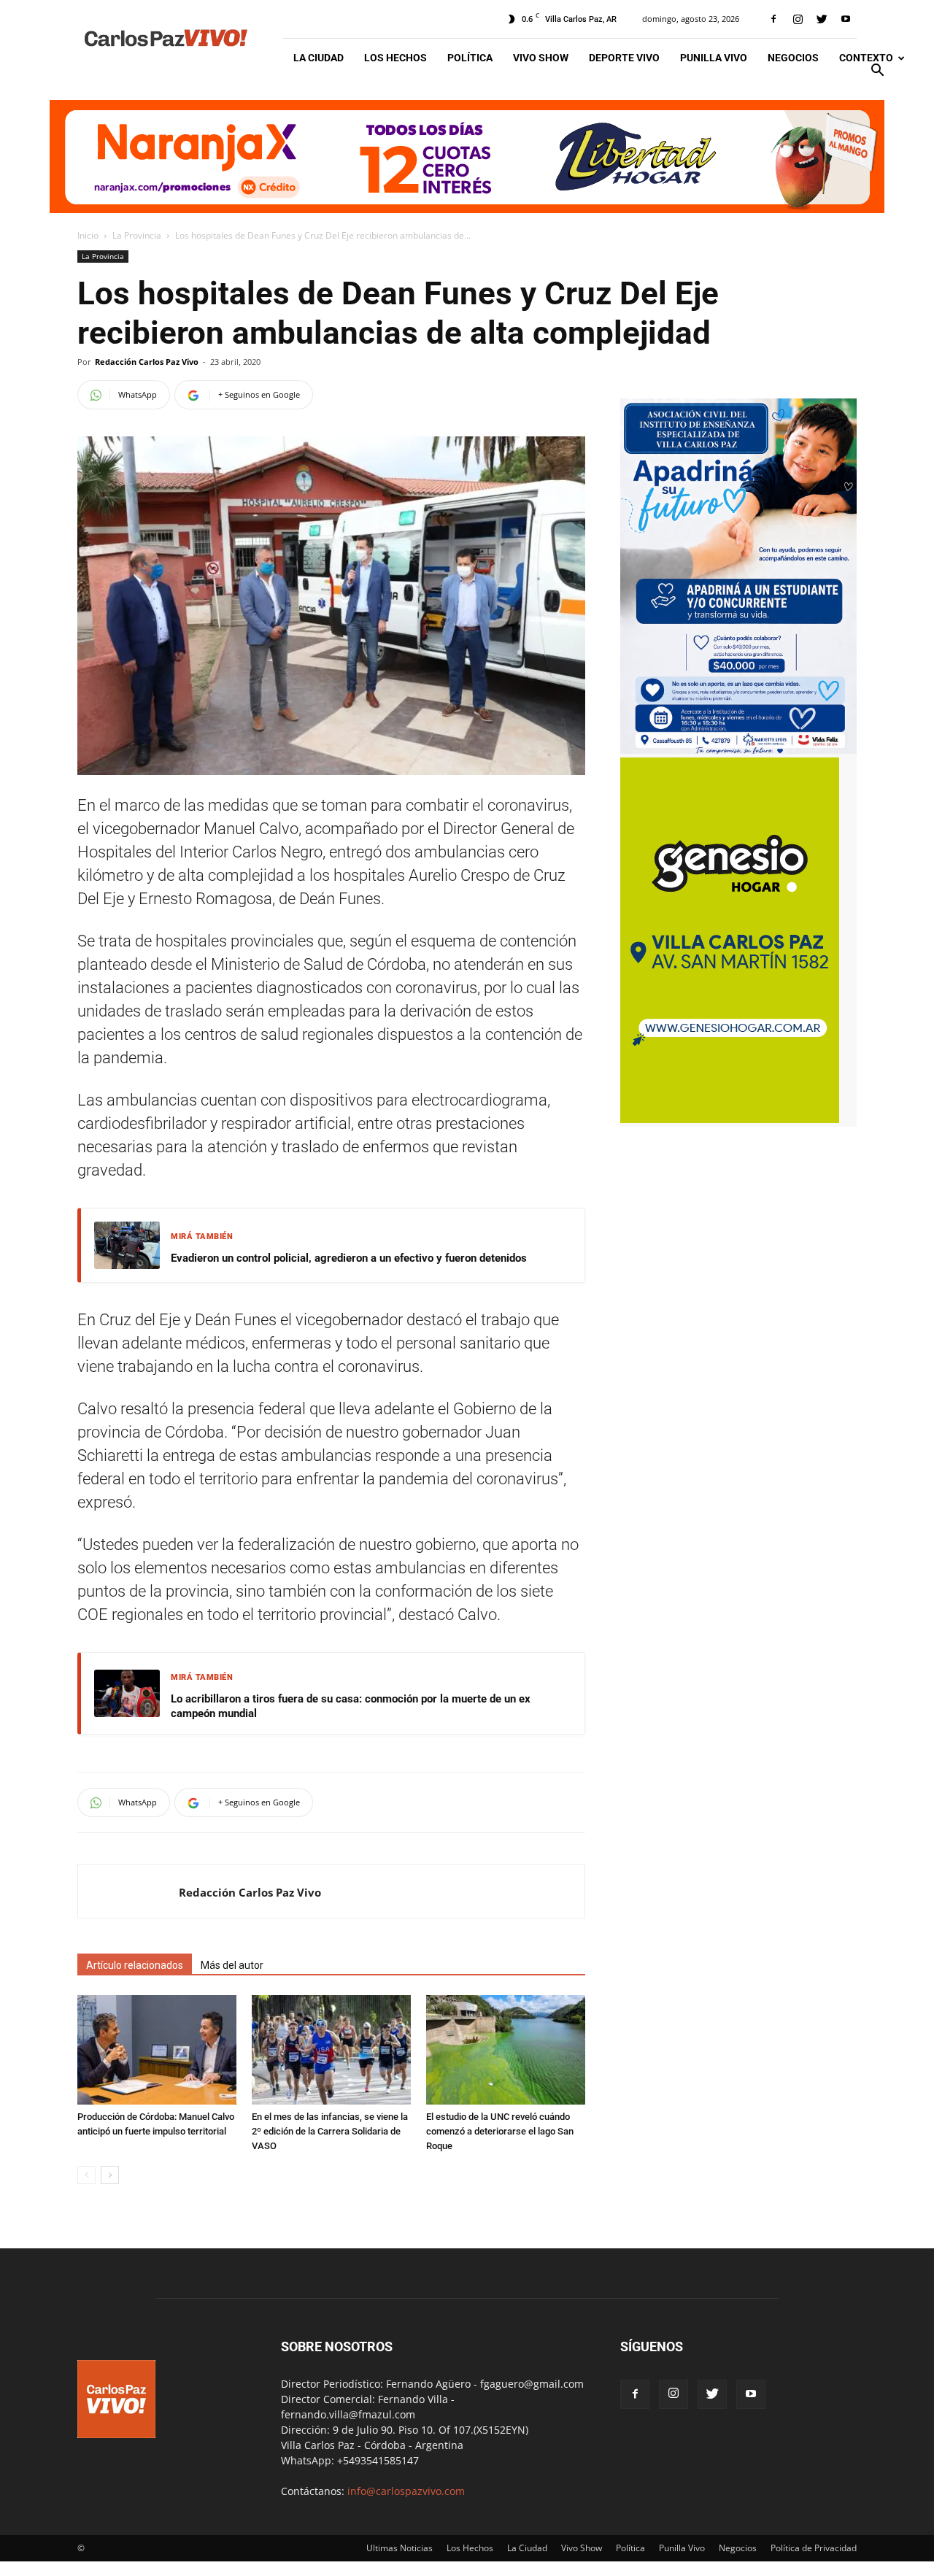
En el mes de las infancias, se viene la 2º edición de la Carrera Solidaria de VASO (330, 2131)
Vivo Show (541, 58)
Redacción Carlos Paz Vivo (147, 362)
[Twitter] (822, 19)
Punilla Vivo (714, 58)
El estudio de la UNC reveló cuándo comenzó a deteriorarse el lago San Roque (500, 2131)
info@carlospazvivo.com (406, 2491)
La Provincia (137, 235)
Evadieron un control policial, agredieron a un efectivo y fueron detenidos (349, 1258)
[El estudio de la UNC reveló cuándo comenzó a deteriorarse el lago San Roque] (506, 2050)
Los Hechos (395, 58)
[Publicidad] (467, 157)
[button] (877, 72)
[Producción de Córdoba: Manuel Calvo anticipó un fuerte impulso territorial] (157, 2050)
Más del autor (232, 1965)
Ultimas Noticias (400, 2548)
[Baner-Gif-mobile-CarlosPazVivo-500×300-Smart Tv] (730, 1119)
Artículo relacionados (135, 1965)
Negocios (793, 58)
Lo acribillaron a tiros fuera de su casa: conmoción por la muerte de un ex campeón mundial (351, 1706)
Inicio (88, 235)
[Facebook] (773, 19)
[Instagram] (798, 19)
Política (470, 58)
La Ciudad (319, 58)
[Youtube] (846, 19)
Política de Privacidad (814, 2548)
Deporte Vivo (624, 58)
